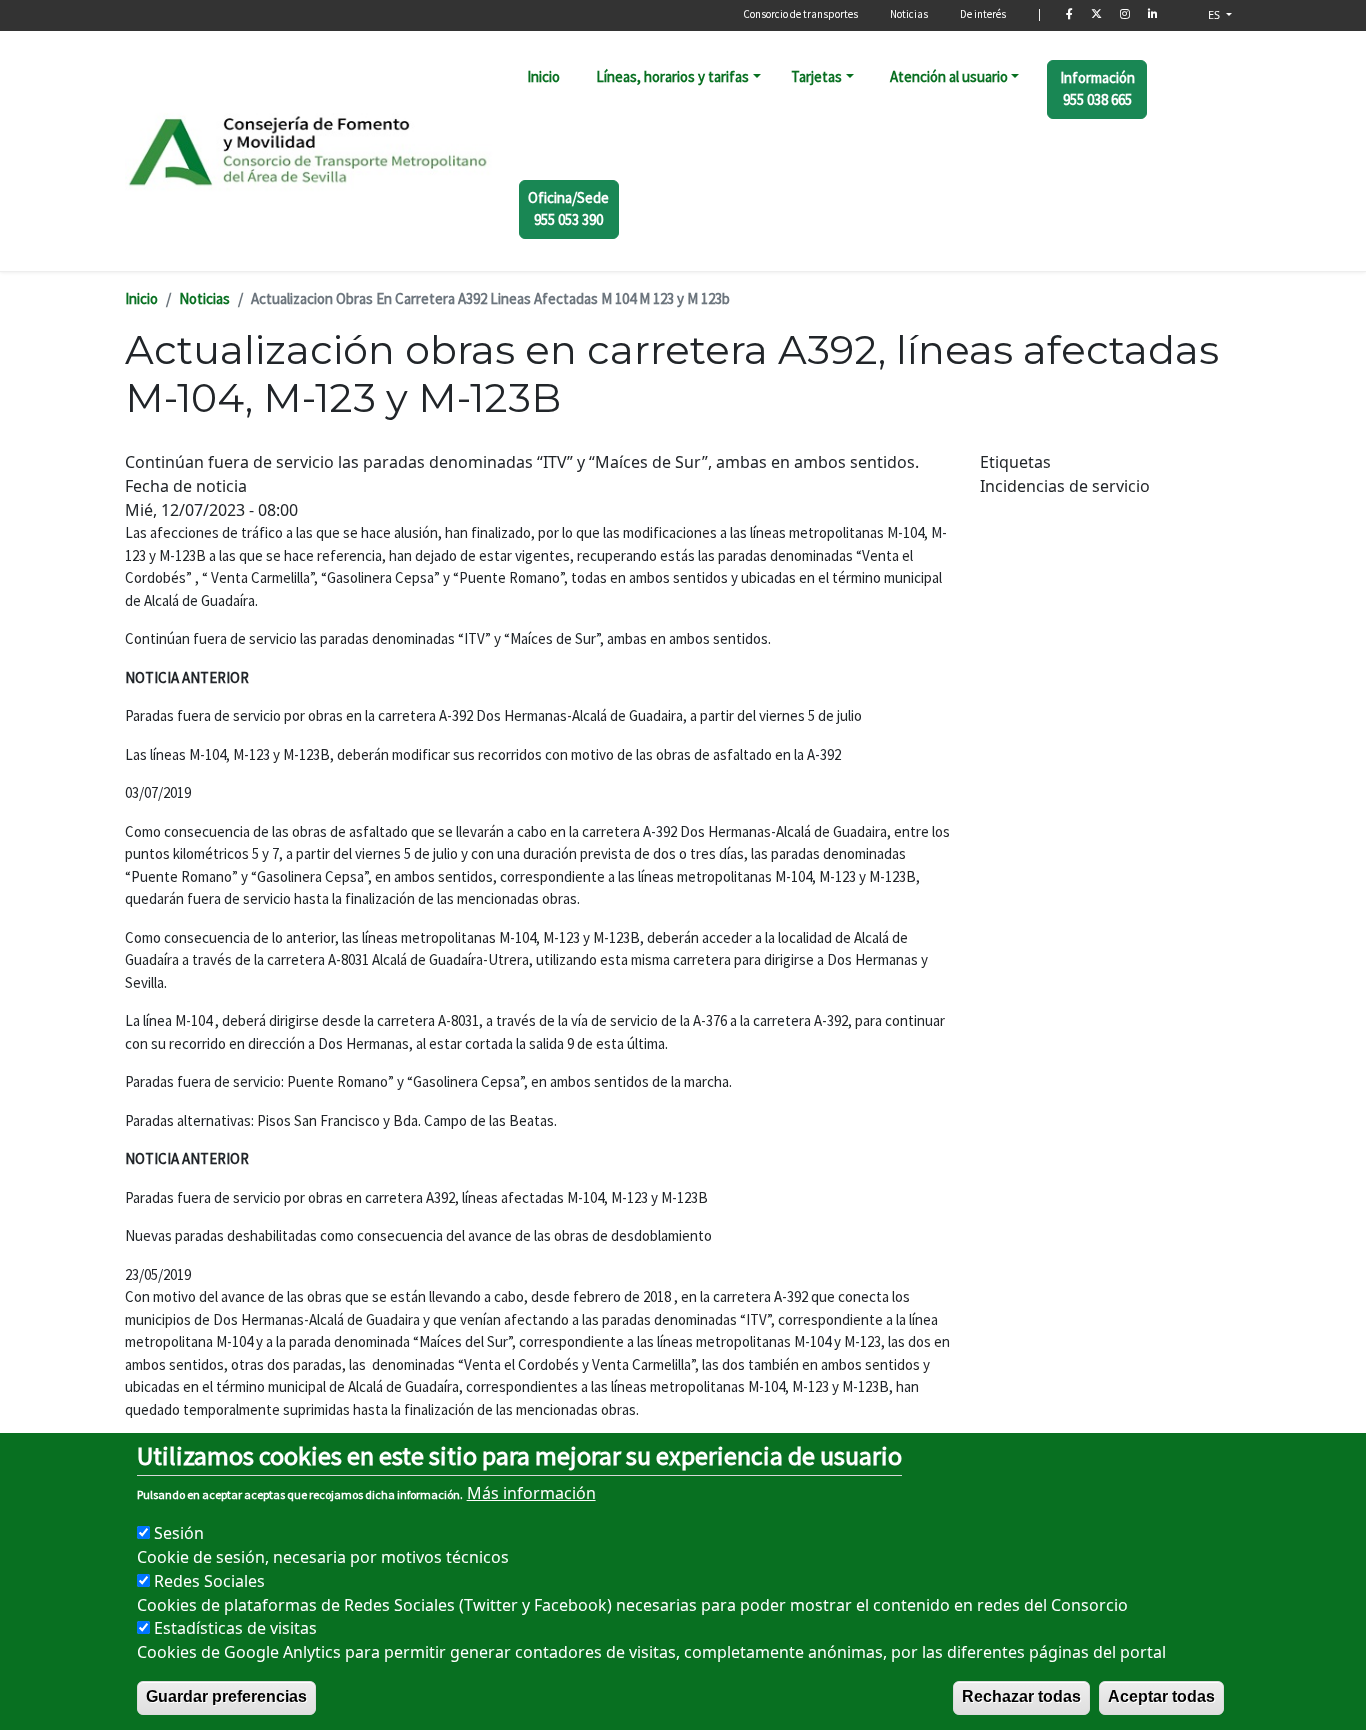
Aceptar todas (1161, 1696)
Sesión (179, 1532)
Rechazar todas (1021, 1696)
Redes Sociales (209, 1580)
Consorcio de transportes (800, 14)
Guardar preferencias (226, 1696)
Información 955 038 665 (1097, 89)
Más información (531, 1492)
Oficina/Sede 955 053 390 (568, 209)
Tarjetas (816, 76)
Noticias (909, 14)
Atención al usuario (949, 76)
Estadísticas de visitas (235, 1628)
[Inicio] (309, 150)
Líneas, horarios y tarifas (672, 76)
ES (1215, 14)
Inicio (543, 76)
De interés (983, 14)
